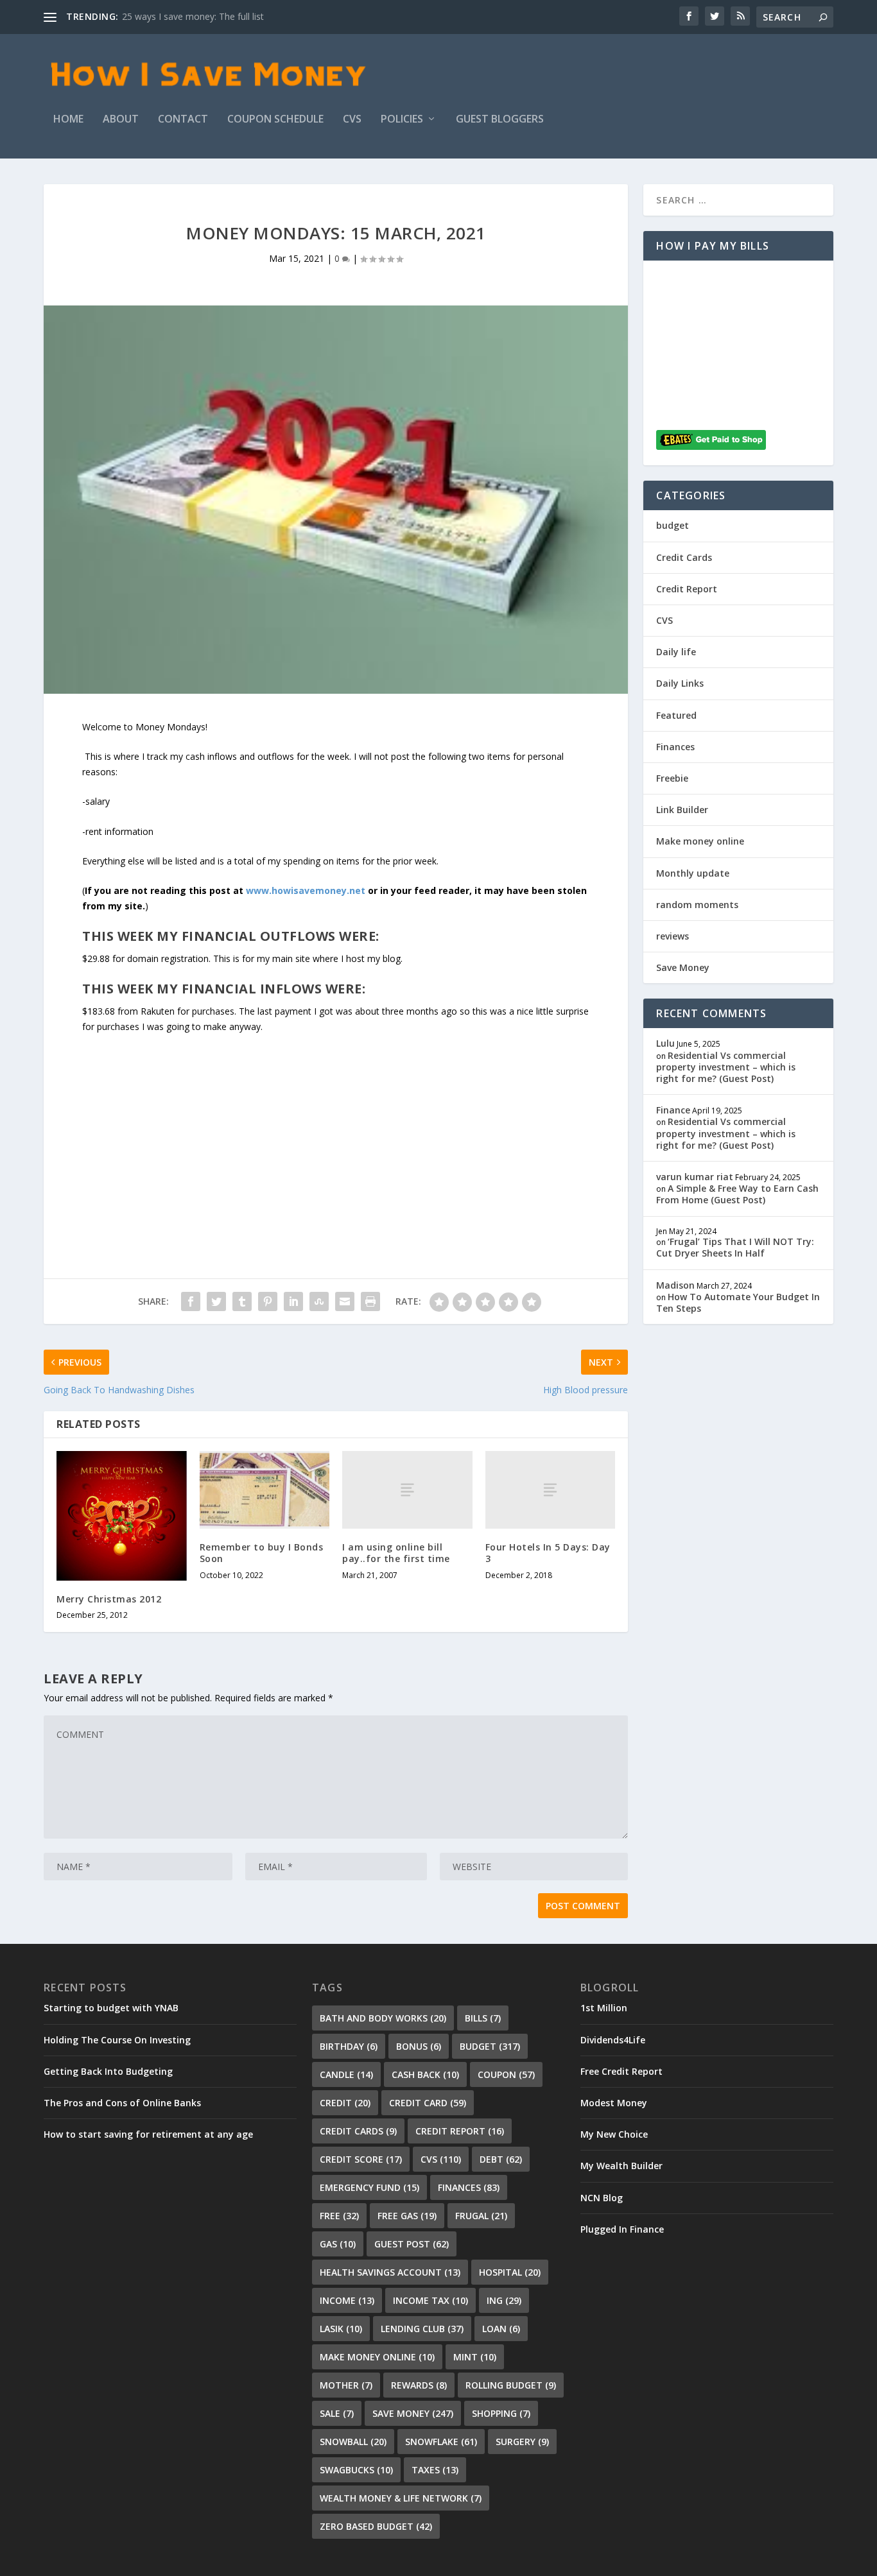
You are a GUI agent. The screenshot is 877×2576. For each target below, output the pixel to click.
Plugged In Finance (622, 2229)
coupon (506, 2074)
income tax (430, 2300)
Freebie (672, 778)
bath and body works (383, 2018)
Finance (673, 1110)
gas (338, 2244)
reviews (673, 936)
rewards (419, 2385)
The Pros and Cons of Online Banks (122, 2103)
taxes (435, 2470)
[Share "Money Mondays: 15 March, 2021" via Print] (370, 1301)
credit (345, 2103)
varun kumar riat (695, 1177)
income (347, 2300)
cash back (425, 2074)
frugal (481, 2216)
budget (673, 525)
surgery (522, 2442)
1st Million (604, 2008)
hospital (510, 2272)
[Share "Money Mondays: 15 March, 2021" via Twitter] (216, 1301)
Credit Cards (684, 557)
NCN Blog (602, 2198)
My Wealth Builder (621, 2166)
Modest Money (614, 2103)
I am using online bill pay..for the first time (396, 1553)
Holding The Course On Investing (117, 2040)
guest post (412, 2244)
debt (501, 2159)
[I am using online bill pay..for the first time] (407, 1490)
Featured (676, 715)
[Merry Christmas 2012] (122, 1516)
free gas (407, 2216)
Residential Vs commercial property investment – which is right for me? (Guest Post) (726, 1067)
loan (501, 2329)
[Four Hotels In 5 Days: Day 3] (551, 1490)
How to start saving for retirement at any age (148, 2134)
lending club (422, 2329)
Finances (675, 747)
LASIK (341, 2329)
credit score (361, 2159)
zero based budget (376, 2526)
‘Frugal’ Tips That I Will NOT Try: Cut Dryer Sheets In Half (735, 1247)
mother (346, 2385)
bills (483, 2018)
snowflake (441, 2442)
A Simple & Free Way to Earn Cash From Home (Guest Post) (737, 1194)
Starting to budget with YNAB (111, 2008)
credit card (428, 2103)
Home (68, 120)
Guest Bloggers (500, 120)
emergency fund (369, 2187)
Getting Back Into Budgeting (108, 2071)
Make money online (700, 841)
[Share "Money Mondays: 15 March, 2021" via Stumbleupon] (319, 1301)
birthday (349, 2046)
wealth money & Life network (401, 2498)
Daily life (676, 652)
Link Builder (682, 810)
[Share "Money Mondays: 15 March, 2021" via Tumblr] (242, 1301)
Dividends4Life (613, 2040)
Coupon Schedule (275, 120)
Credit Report (687, 589)
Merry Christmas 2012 (109, 1599)
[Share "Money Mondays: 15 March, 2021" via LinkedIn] (293, 1301)
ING (504, 2300)
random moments (697, 905)
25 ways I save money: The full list (193, 16)
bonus (419, 2046)
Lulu (665, 1043)
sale (337, 2413)
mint (475, 2357)
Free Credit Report (621, 2071)
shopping (501, 2413)
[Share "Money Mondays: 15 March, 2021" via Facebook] (191, 1301)
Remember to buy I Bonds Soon (262, 1553)
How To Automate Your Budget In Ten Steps (738, 1302)
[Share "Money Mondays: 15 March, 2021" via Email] (345, 1301)
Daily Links (680, 683)
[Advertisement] (336, 1124)
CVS (352, 120)
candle (346, 2074)
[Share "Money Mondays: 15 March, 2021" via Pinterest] (268, 1301)
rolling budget (511, 2385)
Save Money (683, 967)
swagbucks (356, 2470)
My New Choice (614, 2134)
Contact (183, 120)
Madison (675, 1285)
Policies (402, 120)
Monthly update (693, 873)
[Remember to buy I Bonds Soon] (265, 1490)
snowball (353, 2442)
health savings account (390, 2272)
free (339, 2216)
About (121, 120)
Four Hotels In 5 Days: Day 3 (548, 1553)
